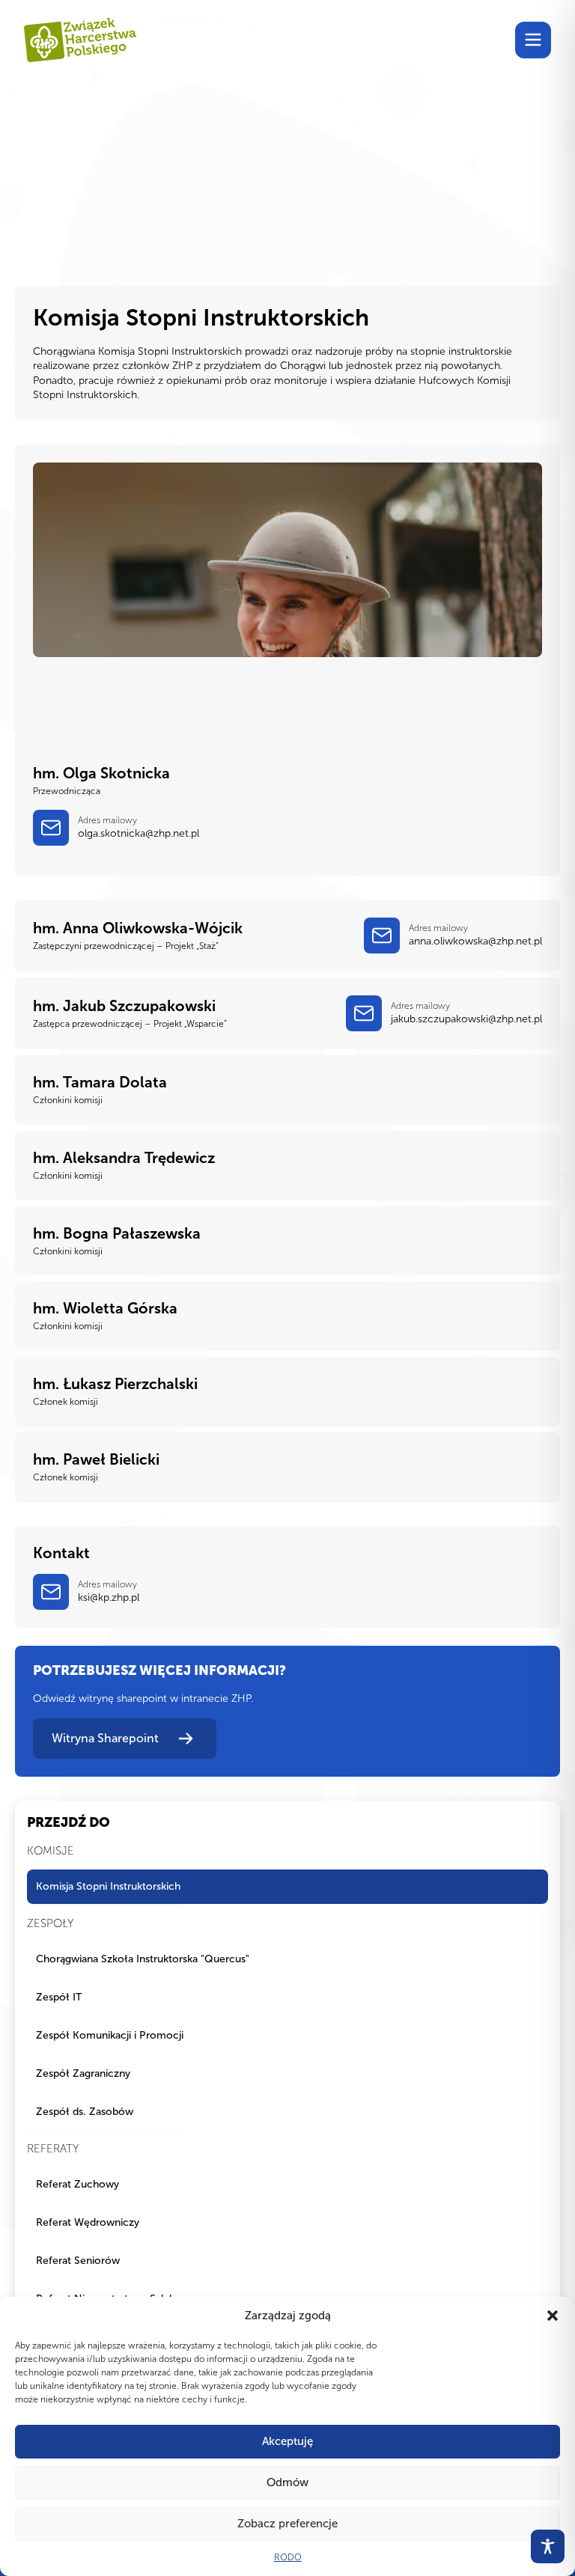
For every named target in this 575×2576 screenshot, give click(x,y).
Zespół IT (59, 1997)
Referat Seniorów (78, 2261)
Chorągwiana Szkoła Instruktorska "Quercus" (143, 1959)
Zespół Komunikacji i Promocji (110, 2035)
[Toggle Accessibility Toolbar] (548, 2546)
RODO (288, 2557)
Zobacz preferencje (287, 2524)
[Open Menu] (533, 40)
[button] (553, 2316)
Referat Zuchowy (77, 2184)
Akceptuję (287, 2441)
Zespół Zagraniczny (83, 2073)
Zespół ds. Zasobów (85, 2112)
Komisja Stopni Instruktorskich (108, 1886)
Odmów (287, 2482)
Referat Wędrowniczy (88, 2222)
